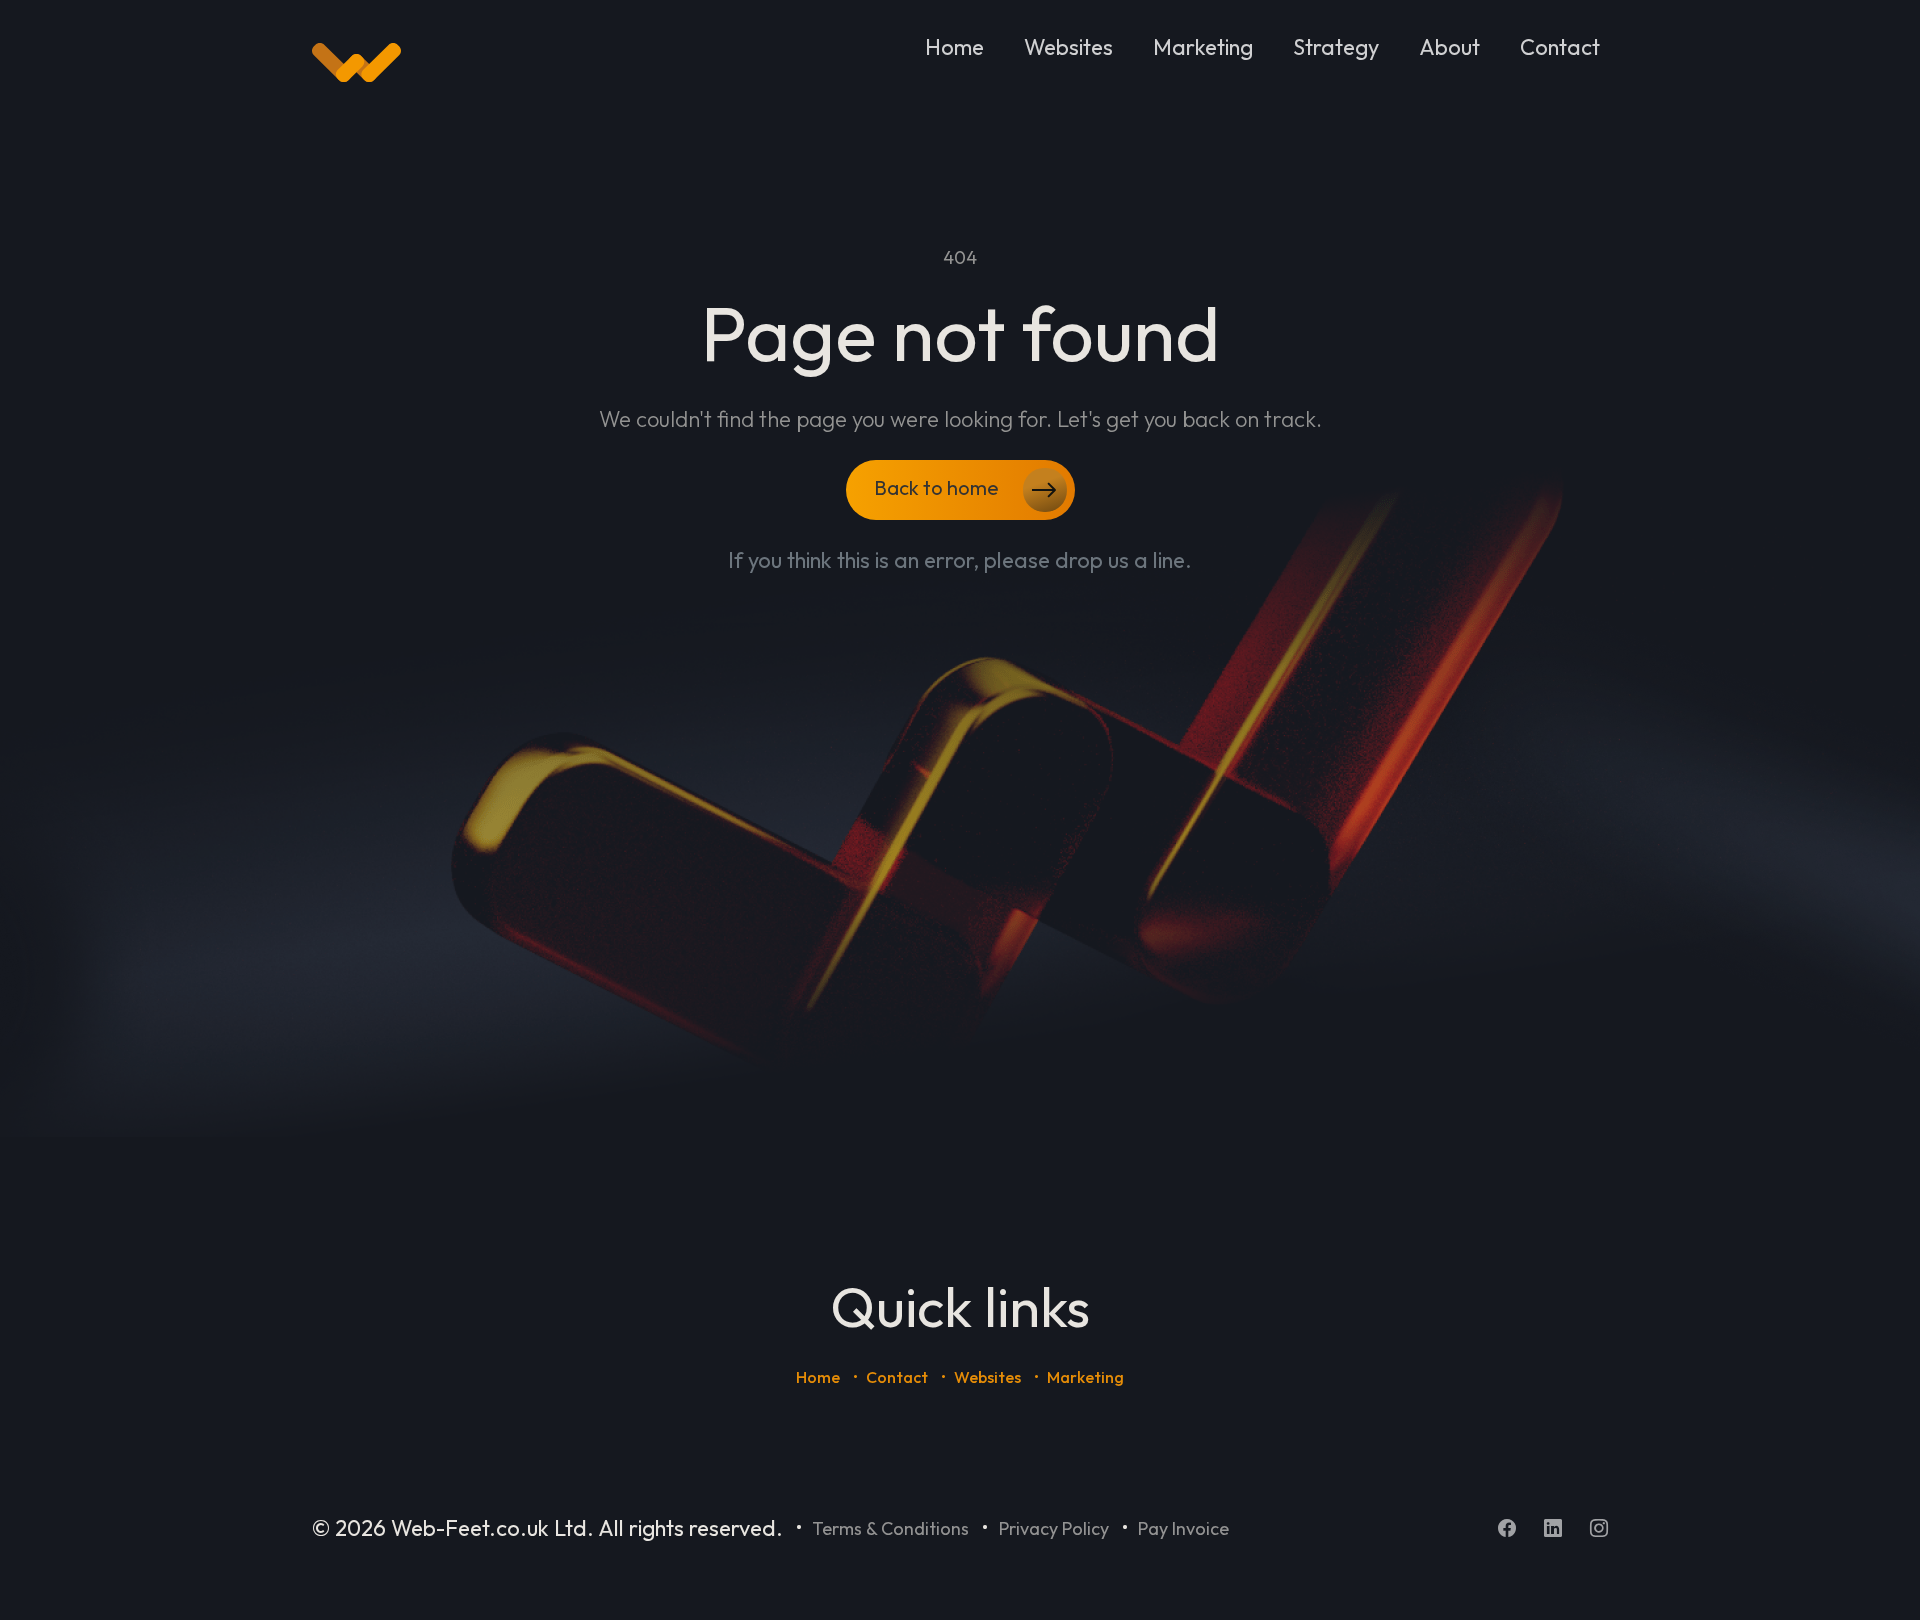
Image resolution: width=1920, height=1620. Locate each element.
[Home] (356, 63)
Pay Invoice (1183, 1528)
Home (954, 47)
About (1449, 47)
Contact (1560, 47)
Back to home (938, 487)
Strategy (1336, 47)
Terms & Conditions (890, 1528)
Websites (1068, 47)
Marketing (1203, 47)
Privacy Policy (1054, 1528)
